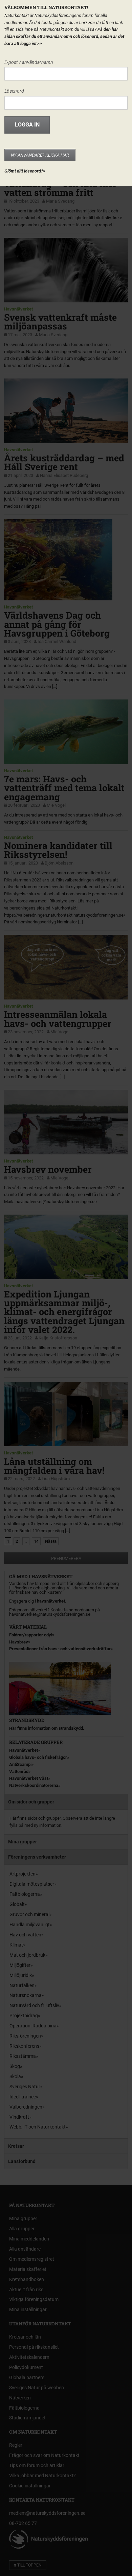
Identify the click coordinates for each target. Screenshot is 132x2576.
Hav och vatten (25, 1935)
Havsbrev (19, 1642)
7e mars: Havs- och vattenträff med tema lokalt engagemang (64, 788)
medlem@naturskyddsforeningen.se (47, 2513)
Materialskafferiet (28, 2269)
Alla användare (25, 2249)
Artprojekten (23, 1874)
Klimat (16, 1945)
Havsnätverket (18, 309)
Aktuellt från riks (26, 2290)
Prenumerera (66, 1558)
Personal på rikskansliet (34, 2347)
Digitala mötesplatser (32, 1884)
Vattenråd (19, 1772)
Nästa (51, 1541)
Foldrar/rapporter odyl (31, 1635)
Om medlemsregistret (32, 2259)
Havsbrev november (48, 1169)
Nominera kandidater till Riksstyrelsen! (58, 850)
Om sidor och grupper (31, 1802)
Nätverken (20, 2398)
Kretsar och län (25, 2337)
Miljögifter (20, 1965)
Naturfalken (22, 1985)
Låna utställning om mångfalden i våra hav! (54, 1466)
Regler (16, 2445)
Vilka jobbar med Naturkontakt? (42, 2476)
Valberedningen (26, 2107)
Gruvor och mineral (29, 1914)
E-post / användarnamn (29, 62)
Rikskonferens (24, 2046)
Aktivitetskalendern (29, 2357)
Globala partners (27, 2377)
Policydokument (26, 2367)
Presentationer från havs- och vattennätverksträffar (60, 1649)
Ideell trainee (23, 2097)
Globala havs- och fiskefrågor (38, 1757)
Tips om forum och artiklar (37, 2465)
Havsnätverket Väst (29, 1778)
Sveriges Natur (25, 2087)
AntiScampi (20, 1764)
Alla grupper (22, 2229)
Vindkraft (19, 2117)
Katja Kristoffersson (58, 1338)
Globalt (17, 1904)
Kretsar (16, 2146)
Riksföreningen (25, 2036)
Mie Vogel (56, 805)
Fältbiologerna (25, 1894)
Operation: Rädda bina (33, 2026)
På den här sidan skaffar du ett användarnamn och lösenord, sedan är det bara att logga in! (64, 36)
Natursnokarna (26, 1995)
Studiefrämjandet (27, 2418)
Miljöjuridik (21, 1975)
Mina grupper (23, 1842)
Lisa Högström (56, 1479)
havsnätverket (51, 1601)
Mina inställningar (28, 2309)
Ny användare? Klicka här (40, 155)
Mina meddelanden (29, 2239)
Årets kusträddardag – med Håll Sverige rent (64, 462)
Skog (15, 2066)
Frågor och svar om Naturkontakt (44, 2455)
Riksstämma (23, 2056)
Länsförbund (22, 2161)
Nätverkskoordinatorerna (34, 1785)
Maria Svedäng (60, 201)
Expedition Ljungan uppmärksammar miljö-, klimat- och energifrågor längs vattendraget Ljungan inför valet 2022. (64, 1312)
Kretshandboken (27, 2279)
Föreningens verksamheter (37, 1857)
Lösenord (14, 91)
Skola (15, 2076)
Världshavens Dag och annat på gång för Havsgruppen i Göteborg (57, 624)
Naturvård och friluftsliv (34, 2005)
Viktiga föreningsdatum (34, 2299)
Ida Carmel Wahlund (57, 641)
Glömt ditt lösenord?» (25, 171)
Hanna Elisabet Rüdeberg (64, 475)
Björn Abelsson (59, 863)
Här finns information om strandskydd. (47, 1728)
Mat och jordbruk (27, 1955)
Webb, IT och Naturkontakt (38, 2127)
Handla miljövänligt (30, 1925)
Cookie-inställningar (30, 2486)
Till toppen (29, 2565)
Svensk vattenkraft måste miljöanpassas (60, 321)
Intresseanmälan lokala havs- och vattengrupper (58, 1019)
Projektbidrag (24, 2016)
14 (36, 1541)
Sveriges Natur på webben (37, 2388)
